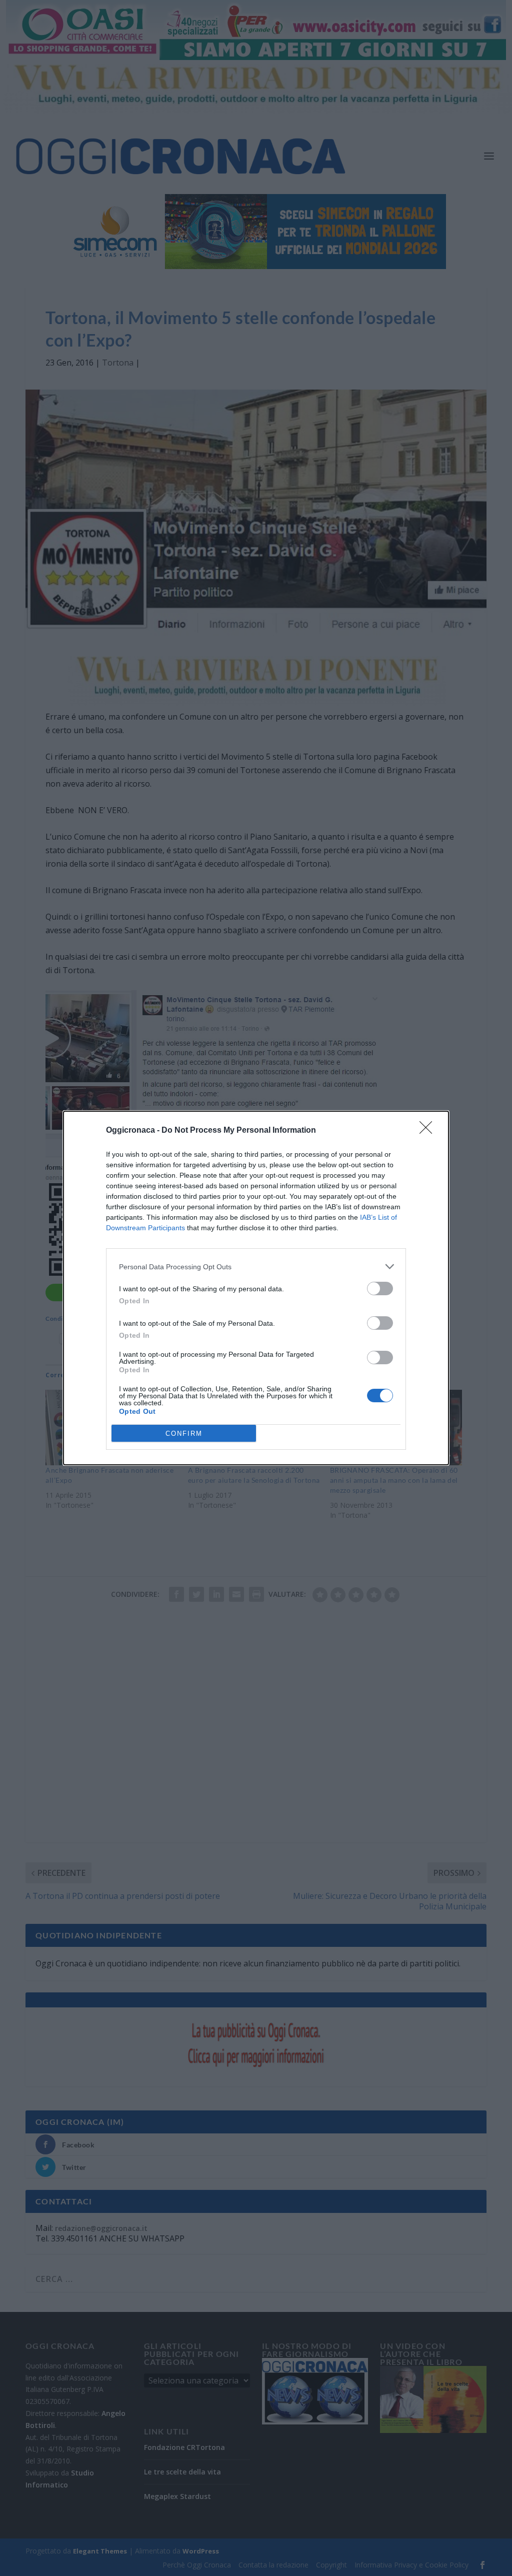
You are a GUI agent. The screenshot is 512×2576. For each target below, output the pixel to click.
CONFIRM (184, 1434)
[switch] (380, 1289)
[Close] (429, 1131)
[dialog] (256, 1288)
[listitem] (256, 1266)
